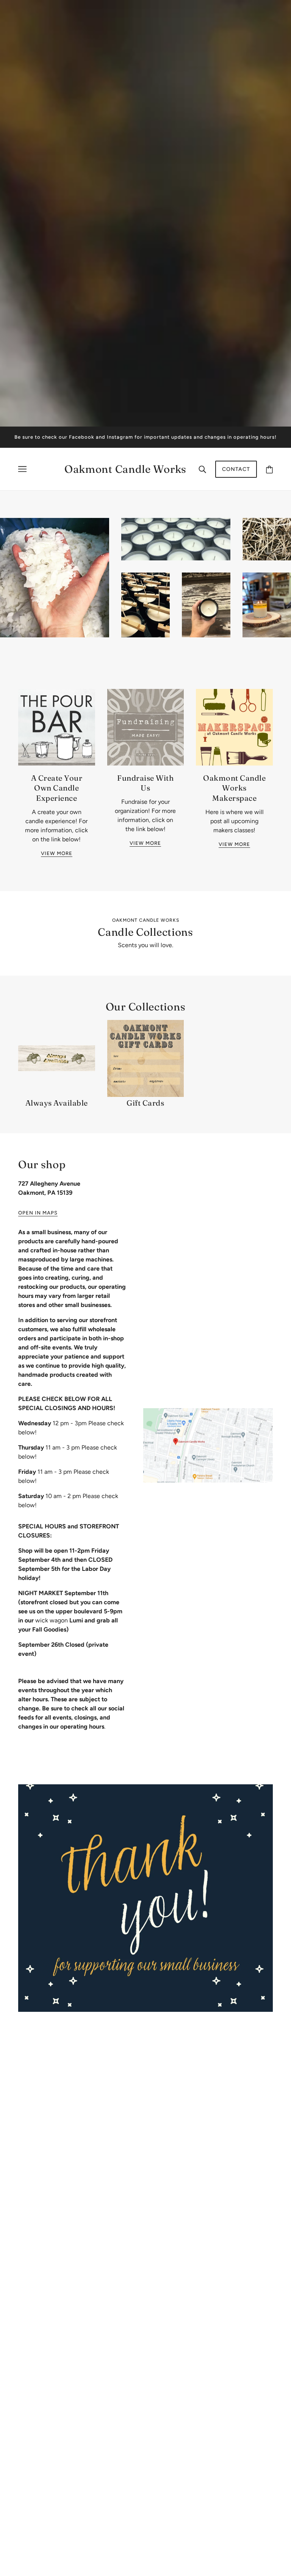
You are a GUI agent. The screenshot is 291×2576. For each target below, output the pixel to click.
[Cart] (269, 469)
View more (57, 853)
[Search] (202, 469)
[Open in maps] (208, 1445)
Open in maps (38, 1213)
